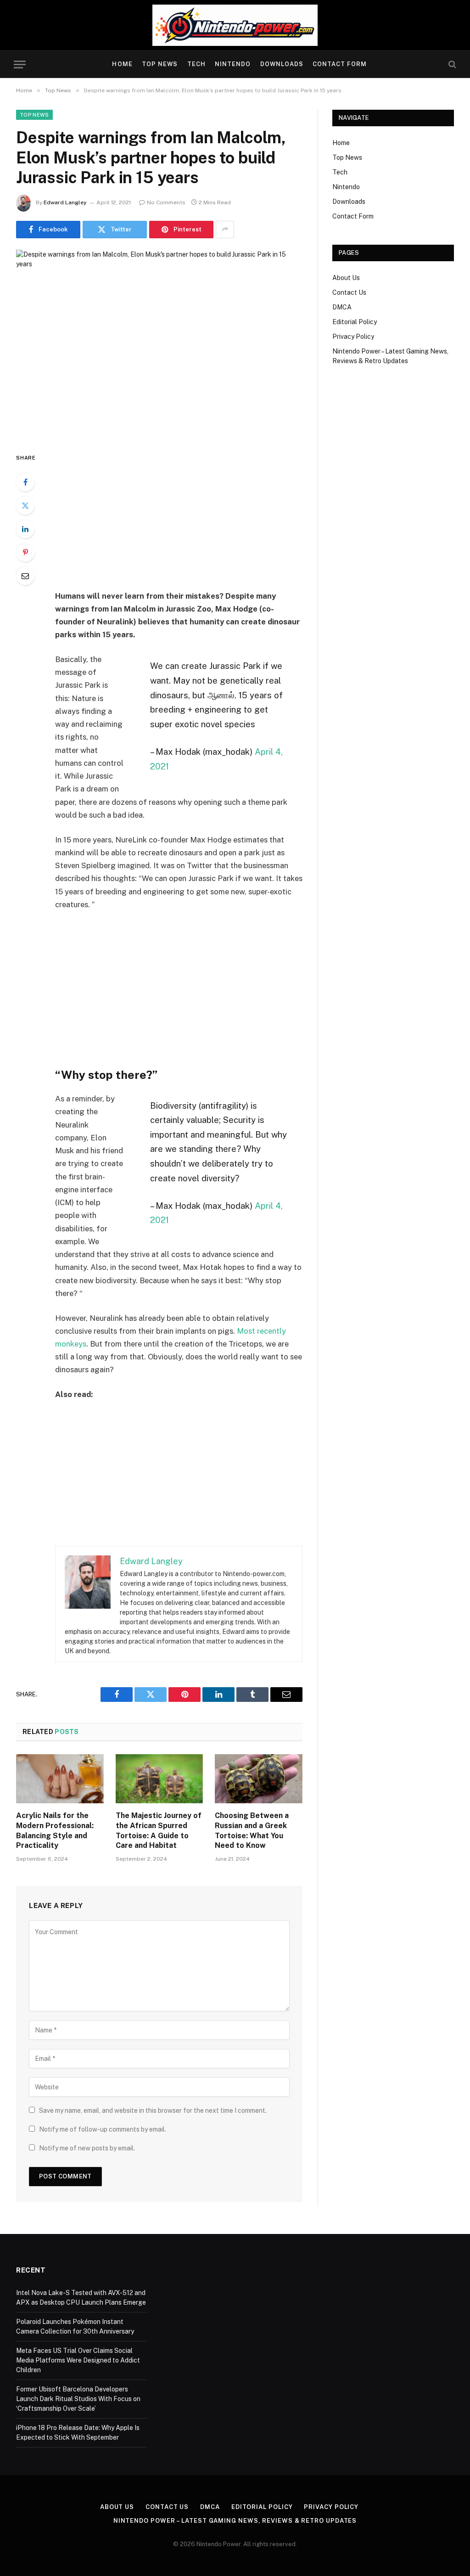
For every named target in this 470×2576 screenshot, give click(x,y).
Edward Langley (65, 202)
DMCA (342, 307)
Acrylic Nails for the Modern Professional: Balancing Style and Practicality (55, 1830)
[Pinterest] (25, 552)
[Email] (25, 576)
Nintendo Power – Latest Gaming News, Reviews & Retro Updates (235, 2521)
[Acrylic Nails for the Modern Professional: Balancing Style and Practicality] (60, 1779)
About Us (346, 278)
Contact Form (340, 64)
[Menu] (20, 65)
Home (122, 64)
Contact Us (349, 292)
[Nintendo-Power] (235, 25)
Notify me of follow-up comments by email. (103, 2129)
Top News (160, 64)
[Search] (451, 65)
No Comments (166, 202)
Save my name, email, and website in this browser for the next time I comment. (153, 2110)
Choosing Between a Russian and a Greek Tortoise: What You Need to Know (252, 1830)
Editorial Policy (355, 322)
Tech (196, 64)
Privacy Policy (353, 337)
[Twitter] (25, 505)
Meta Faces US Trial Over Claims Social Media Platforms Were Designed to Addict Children (78, 2360)
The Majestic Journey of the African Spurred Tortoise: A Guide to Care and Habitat (159, 1830)
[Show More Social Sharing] (225, 230)
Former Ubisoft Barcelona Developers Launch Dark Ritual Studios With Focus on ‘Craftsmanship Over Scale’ (78, 2399)
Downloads (282, 64)
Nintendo (233, 64)
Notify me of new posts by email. (87, 2148)
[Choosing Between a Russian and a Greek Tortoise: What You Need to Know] (259, 1779)
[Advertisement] (198, 521)
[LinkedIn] (25, 529)
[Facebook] (25, 482)
